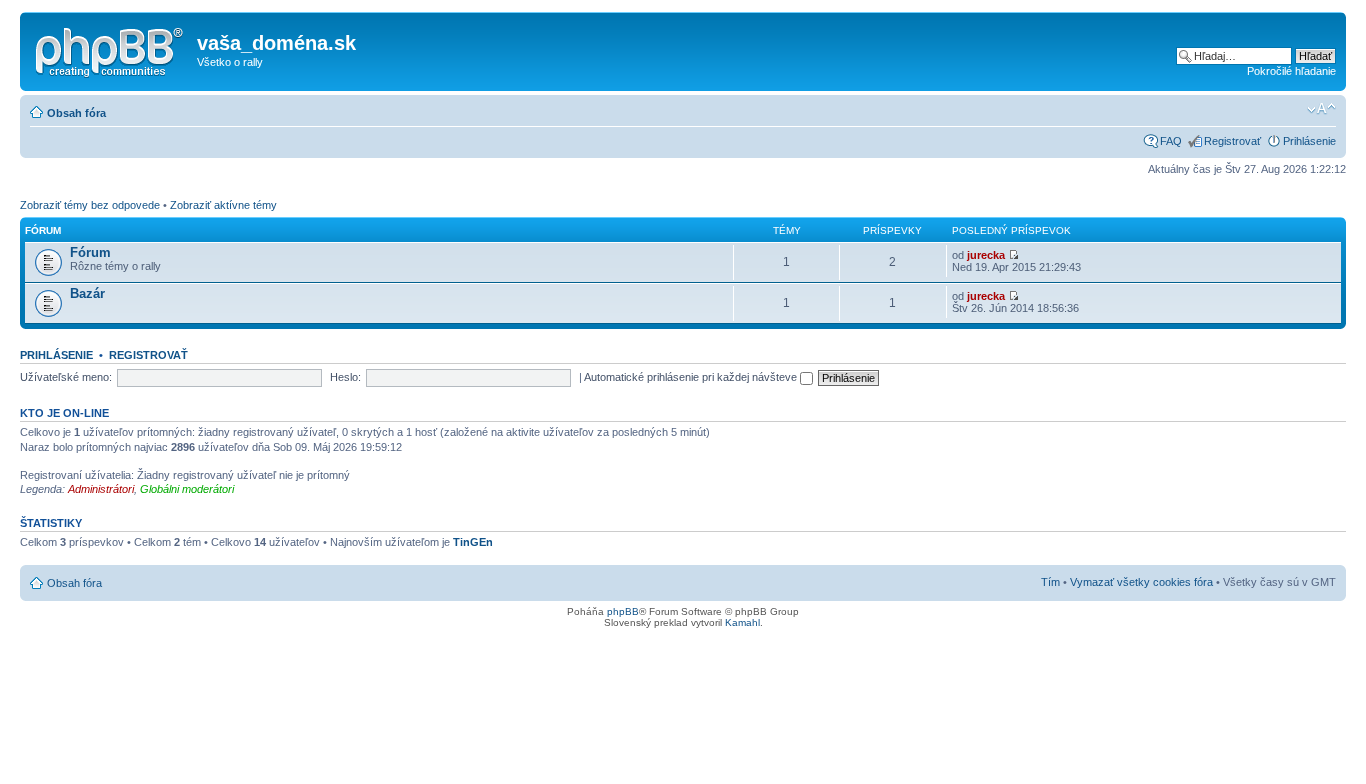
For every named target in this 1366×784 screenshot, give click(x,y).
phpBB (623, 611)
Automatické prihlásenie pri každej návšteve (692, 377)
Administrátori (101, 489)
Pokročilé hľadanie (1291, 71)
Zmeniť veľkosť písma (1321, 109)
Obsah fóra (76, 113)
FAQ (1171, 141)
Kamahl (742, 622)
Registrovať (1232, 141)
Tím (1050, 582)
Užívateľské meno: (66, 377)
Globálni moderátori (187, 489)
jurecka (986, 255)
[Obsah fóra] (111, 49)
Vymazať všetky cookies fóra (1141, 582)
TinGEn (473, 542)
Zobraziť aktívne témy (223, 205)
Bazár (87, 293)
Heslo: (345, 377)
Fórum (90, 252)
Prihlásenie (1309, 141)
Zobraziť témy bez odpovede (90, 205)
